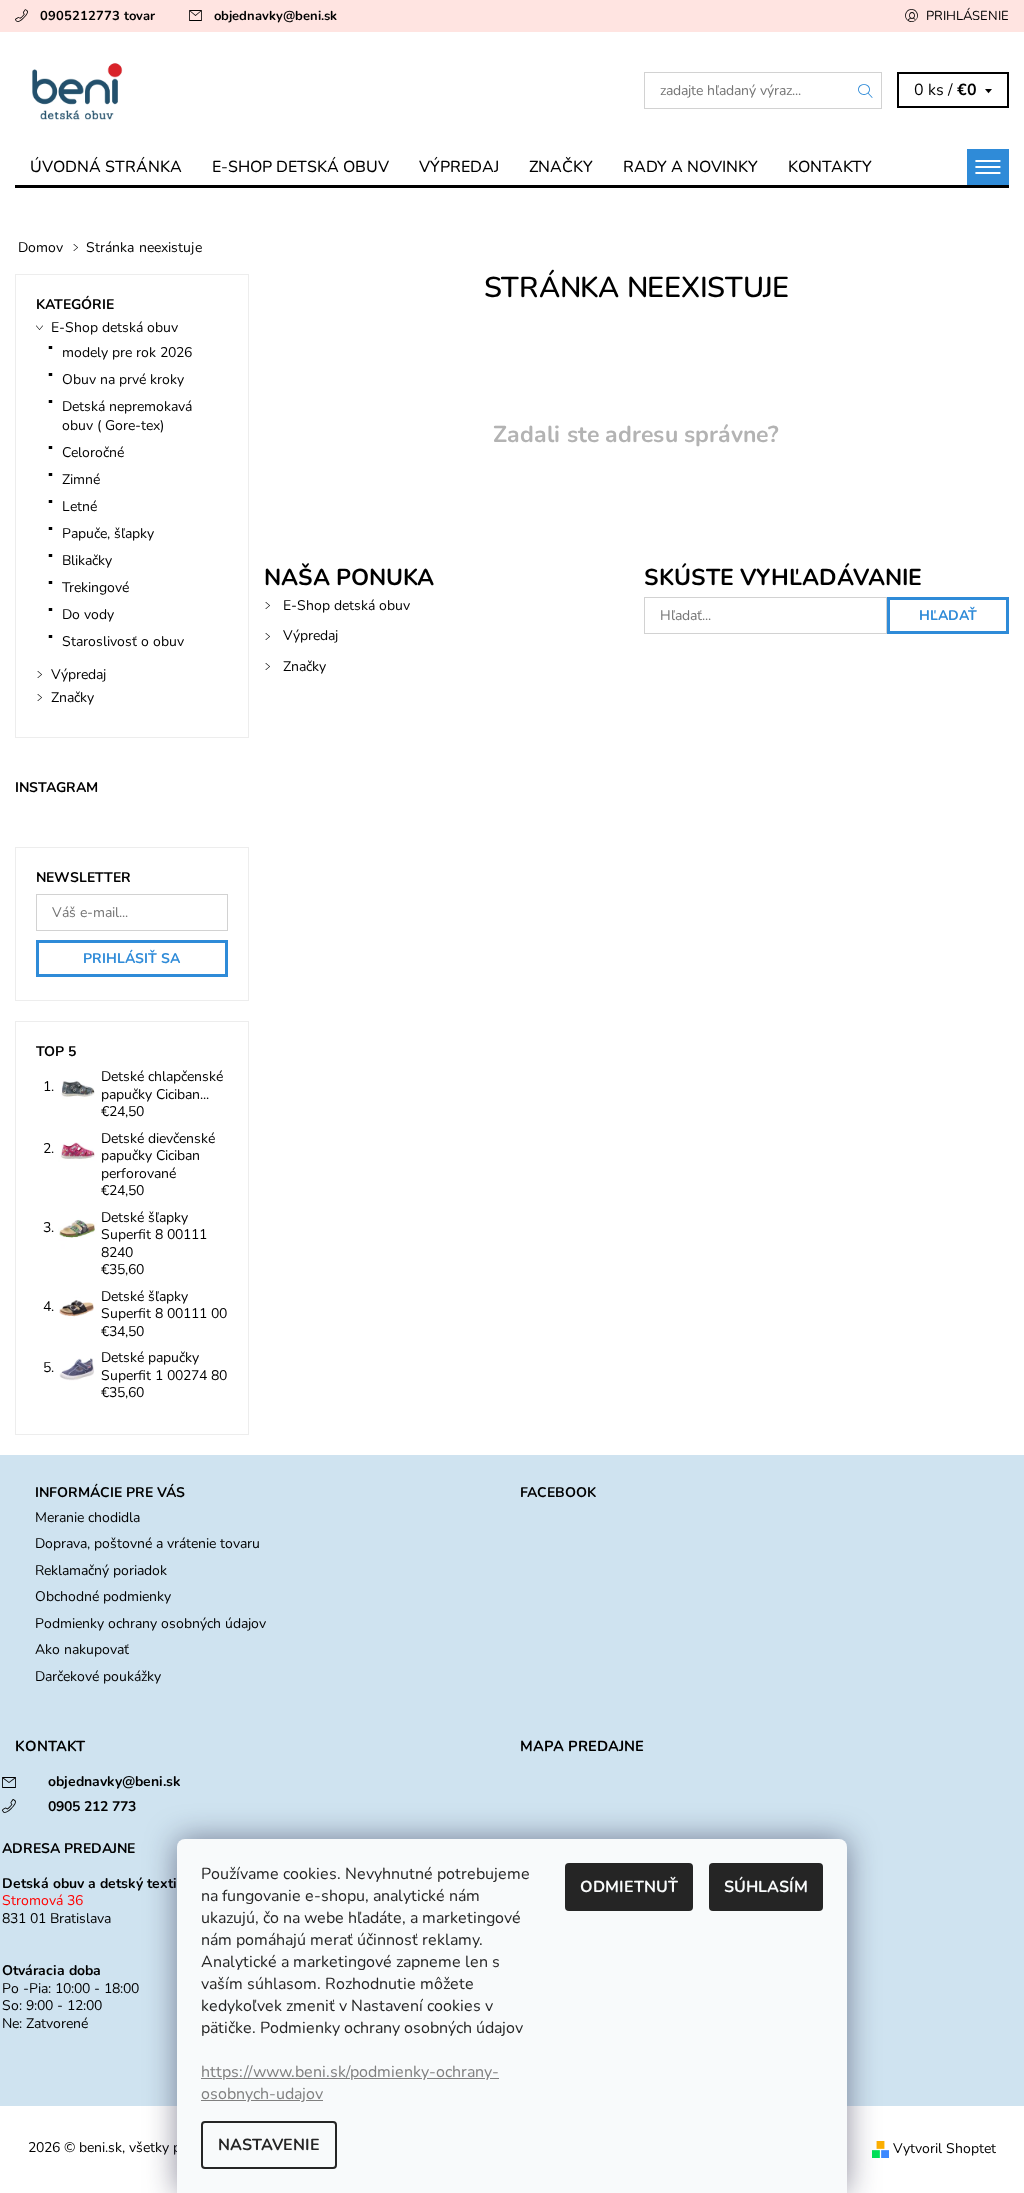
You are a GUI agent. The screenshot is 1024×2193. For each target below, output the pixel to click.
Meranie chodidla (87, 1517)
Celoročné (93, 452)
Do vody (88, 614)
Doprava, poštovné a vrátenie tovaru (147, 1543)
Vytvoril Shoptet (944, 2148)
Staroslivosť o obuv (123, 641)
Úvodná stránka (106, 167)
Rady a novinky (690, 167)
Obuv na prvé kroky (123, 379)
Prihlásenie (967, 16)
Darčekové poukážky (98, 1676)
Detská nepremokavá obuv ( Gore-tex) (127, 416)
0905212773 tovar (97, 16)
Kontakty (830, 167)
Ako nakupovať (82, 1649)
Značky (561, 167)
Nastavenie (269, 2145)
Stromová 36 (42, 1900)
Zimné (81, 479)
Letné (79, 506)
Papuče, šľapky (108, 533)
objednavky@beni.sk (275, 16)
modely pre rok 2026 (127, 352)
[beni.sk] (263, 90)
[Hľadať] (866, 90)
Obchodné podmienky (103, 1596)
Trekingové (95, 587)
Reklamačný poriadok (101, 1570)
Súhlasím (766, 1887)
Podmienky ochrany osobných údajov (150, 1623)
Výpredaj (459, 167)
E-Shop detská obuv (300, 167)
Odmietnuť (629, 1887)
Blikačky (87, 560)
